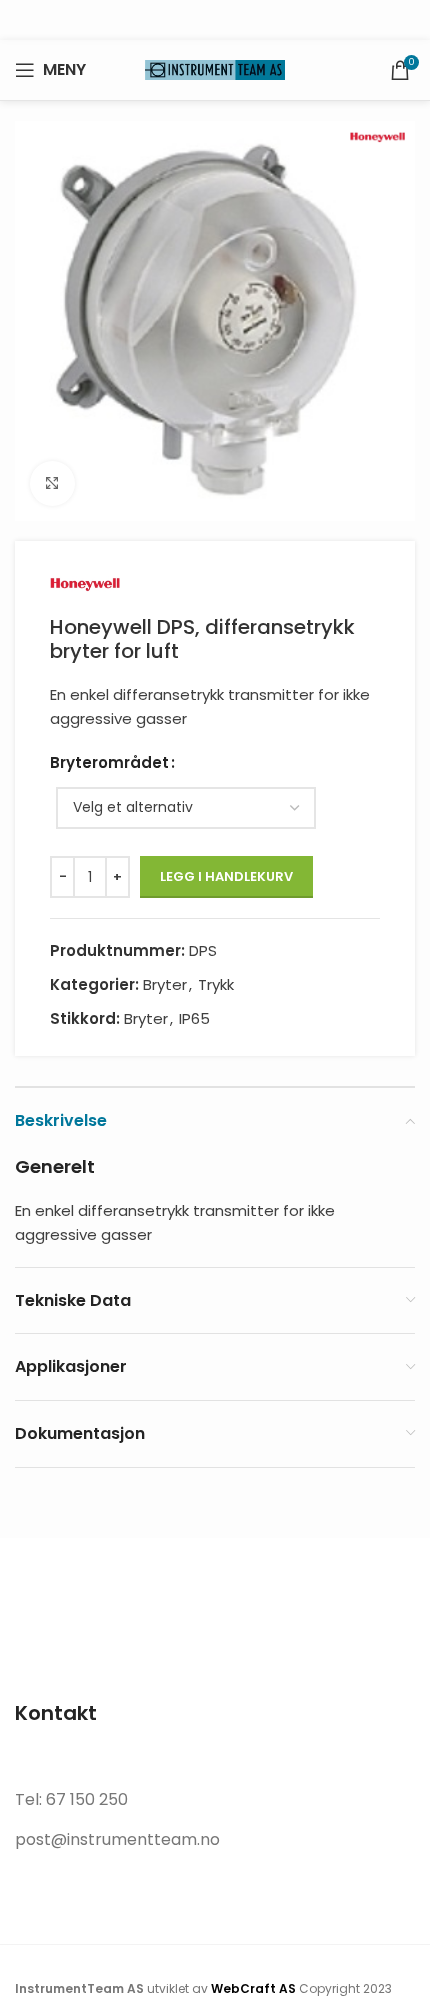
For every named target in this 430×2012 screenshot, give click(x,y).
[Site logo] (215, 68)
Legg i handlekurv (226, 876)
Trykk (216, 984)
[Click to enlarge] (52, 483)
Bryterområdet (109, 762)
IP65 (194, 1018)
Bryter (165, 984)
